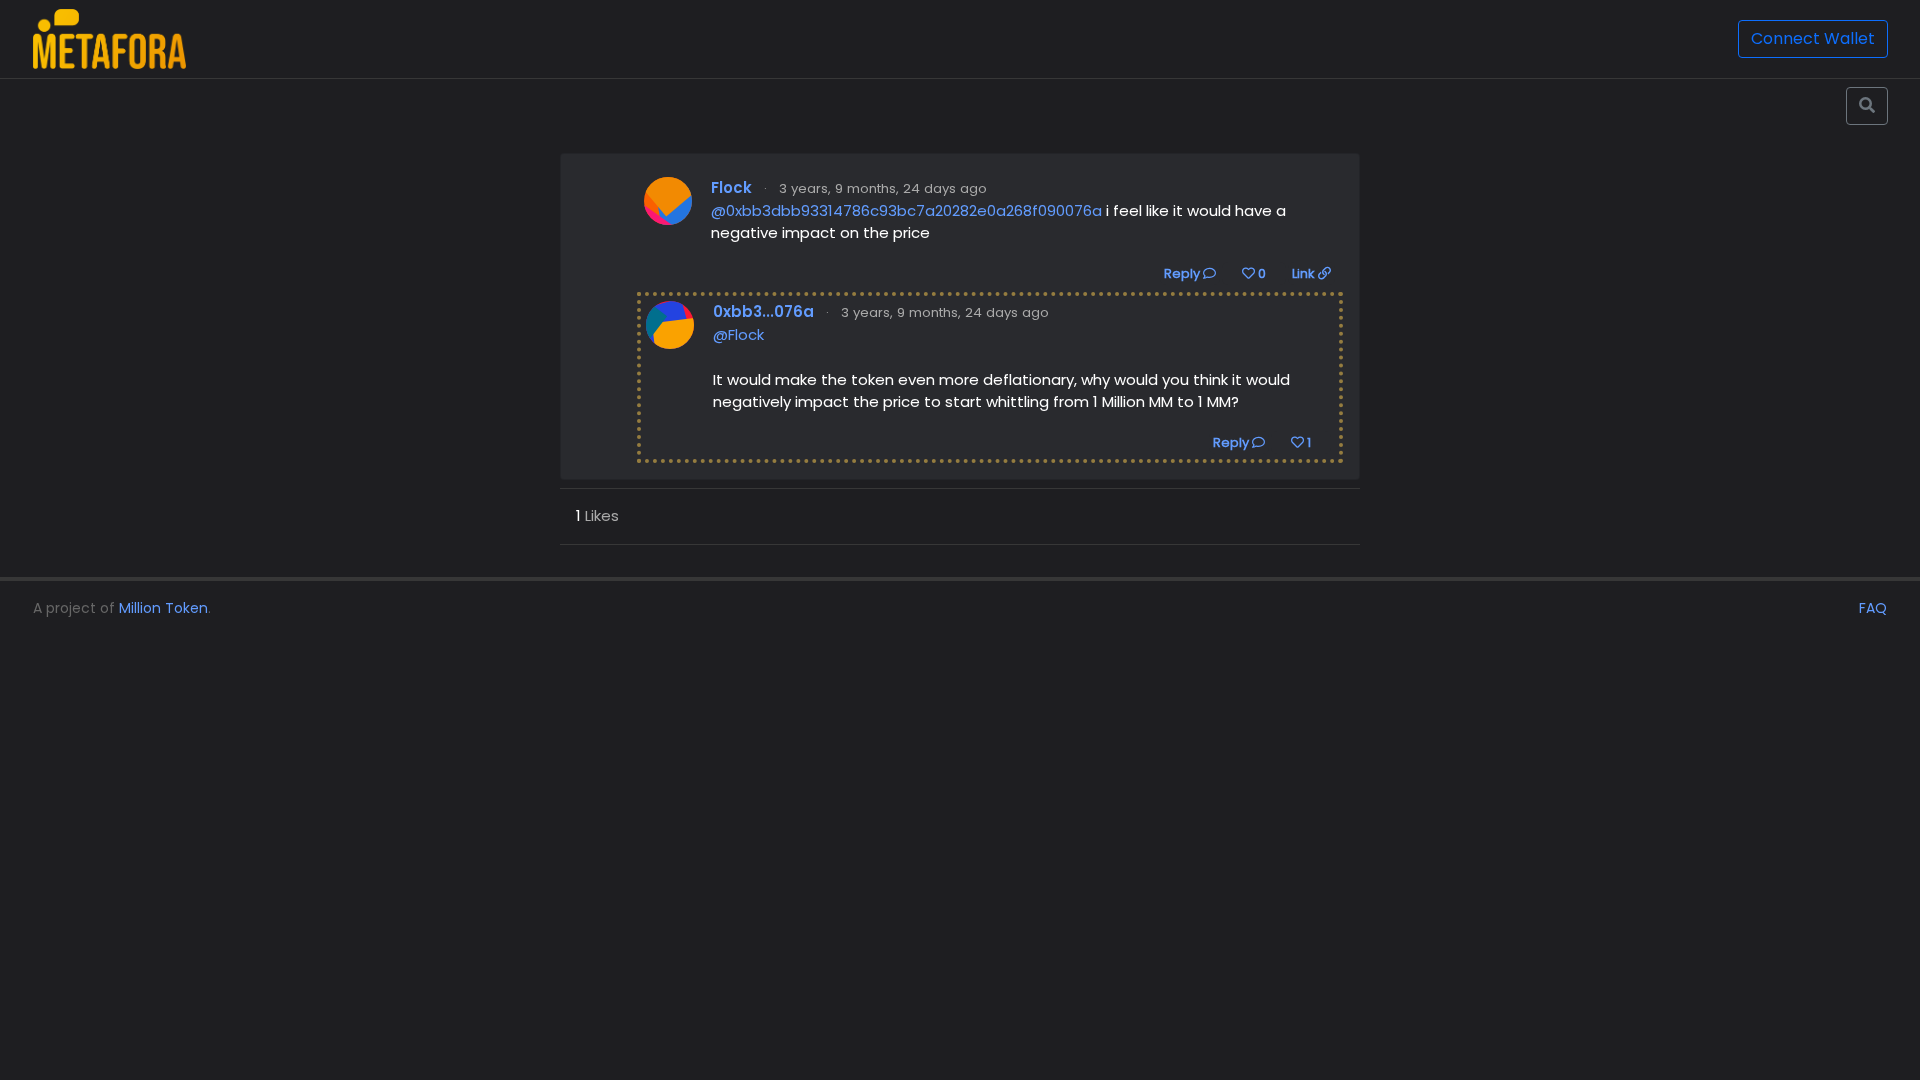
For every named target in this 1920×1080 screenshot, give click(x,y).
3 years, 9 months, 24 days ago (883, 188)
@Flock (738, 334)
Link (1305, 273)
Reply (1183, 273)
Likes (597, 515)
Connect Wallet (1813, 38)
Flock (731, 187)
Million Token (163, 608)
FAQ (1873, 608)
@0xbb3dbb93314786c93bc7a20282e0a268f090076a (906, 210)
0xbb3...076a (763, 311)
